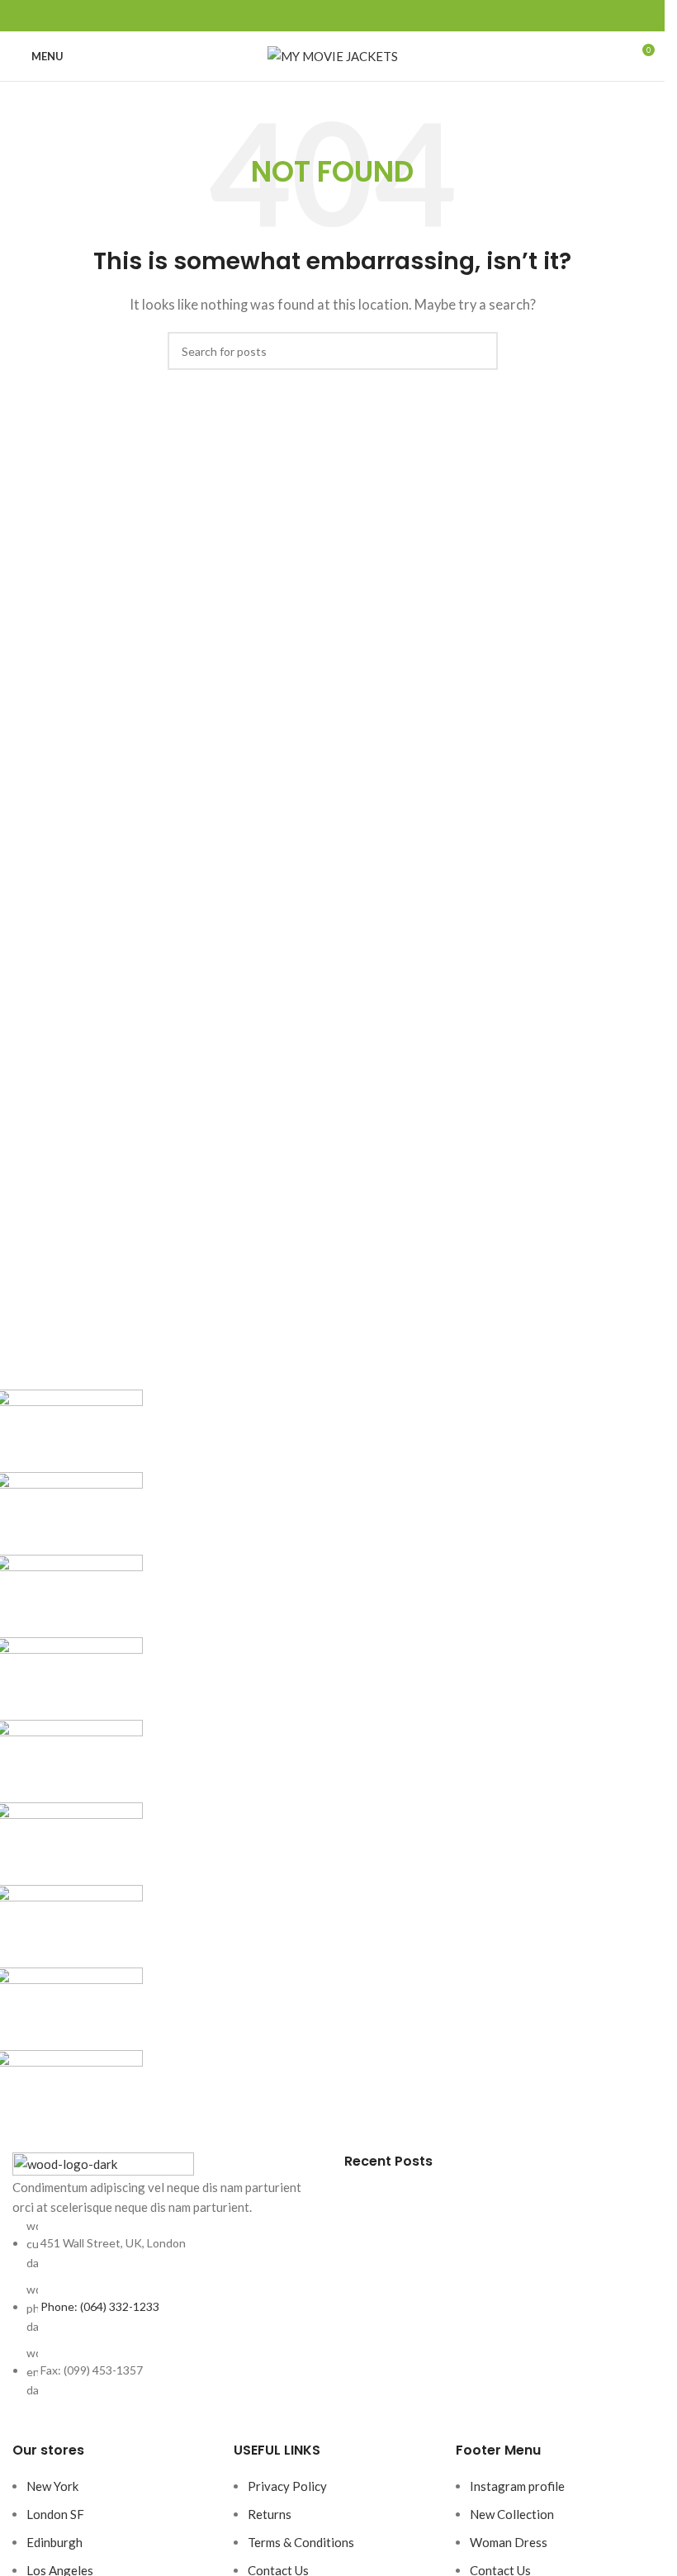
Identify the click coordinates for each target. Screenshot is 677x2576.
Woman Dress (509, 2542)
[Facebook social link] (293, 16)
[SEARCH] (479, 351)
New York (52, 2486)
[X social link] (313, 16)
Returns (270, 2514)
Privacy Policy (287, 2486)
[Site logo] (333, 54)
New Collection (512, 2514)
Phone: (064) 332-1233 (100, 2306)
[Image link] (103, 2163)
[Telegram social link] (372, 16)
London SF (55, 2514)
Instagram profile (517, 2486)
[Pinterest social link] (333, 16)
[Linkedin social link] (353, 16)
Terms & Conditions (301, 2542)
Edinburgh (54, 2542)
